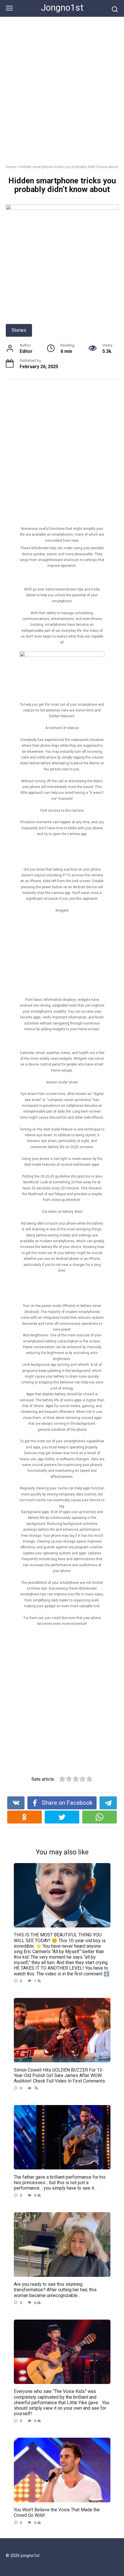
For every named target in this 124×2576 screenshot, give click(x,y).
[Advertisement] (62, 95)
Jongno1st (62, 8)
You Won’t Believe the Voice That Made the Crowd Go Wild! (57, 2512)
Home (11, 167)
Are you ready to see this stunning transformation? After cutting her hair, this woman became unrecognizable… (55, 2290)
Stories (19, 330)
